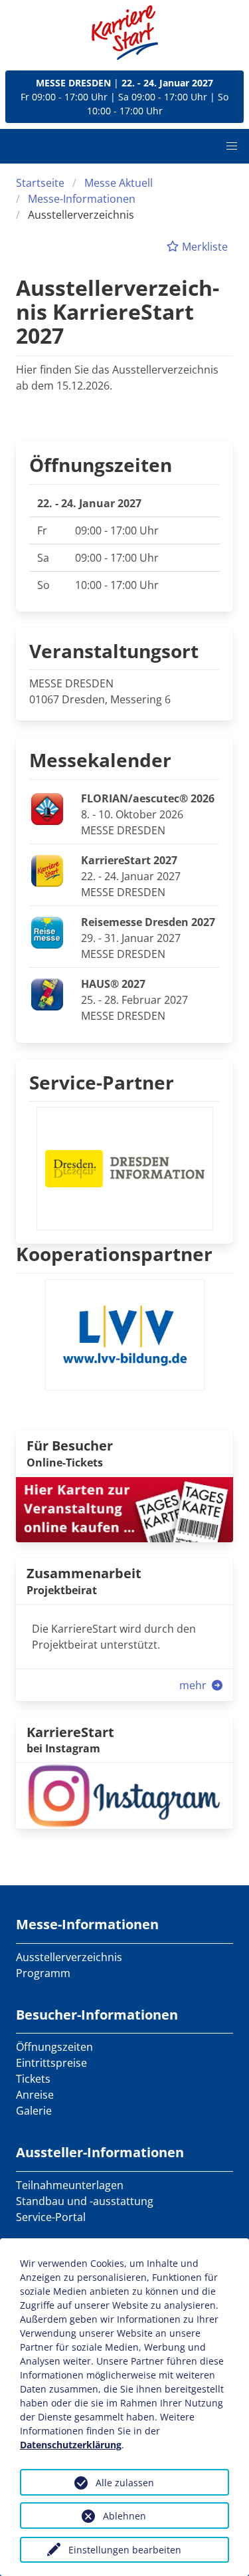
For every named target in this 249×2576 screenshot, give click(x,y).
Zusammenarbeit (84, 1573)
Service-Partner (102, 1082)
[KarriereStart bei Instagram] (124, 1795)
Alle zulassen (125, 2483)
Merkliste (204, 247)
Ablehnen (124, 2516)
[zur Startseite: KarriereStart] (125, 33)
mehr (194, 1685)
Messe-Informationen (82, 199)
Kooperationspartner (114, 1254)
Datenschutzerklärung (71, 2445)
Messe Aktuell (119, 183)
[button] (232, 146)
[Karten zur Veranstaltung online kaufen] (124, 1508)
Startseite (40, 183)
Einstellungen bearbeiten (125, 2550)
